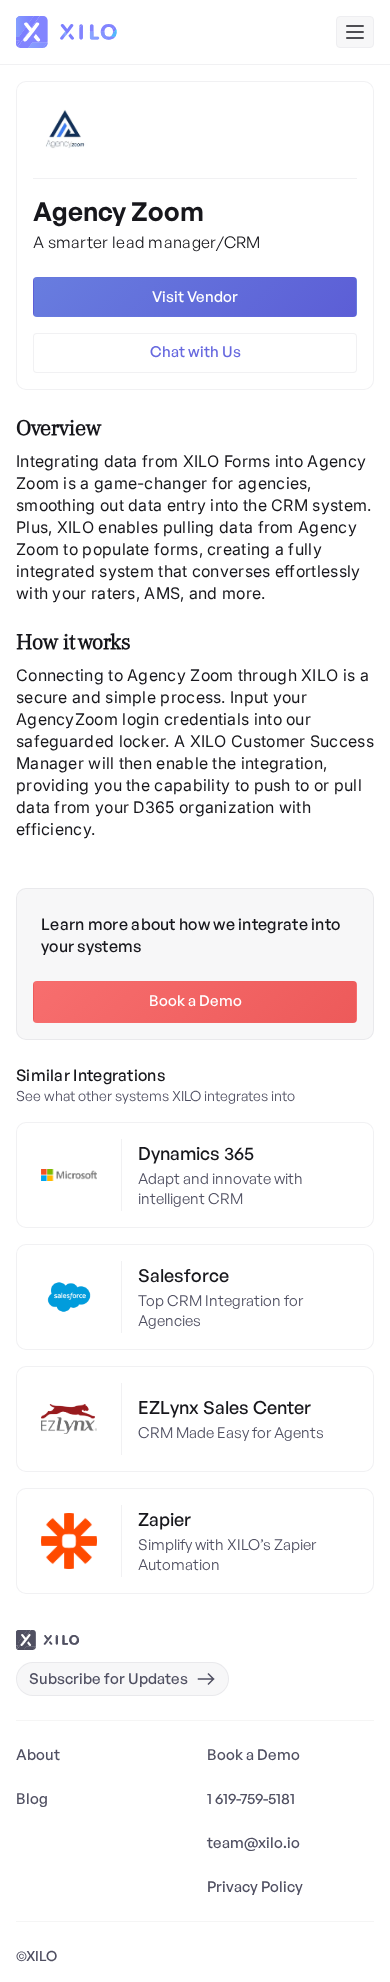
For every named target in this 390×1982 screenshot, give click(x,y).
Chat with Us (195, 351)
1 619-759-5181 (251, 1798)
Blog (32, 1798)
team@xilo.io (253, 1842)
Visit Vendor (195, 296)
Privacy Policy (255, 1886)
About (38, 1754)
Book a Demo (195, 1000)
